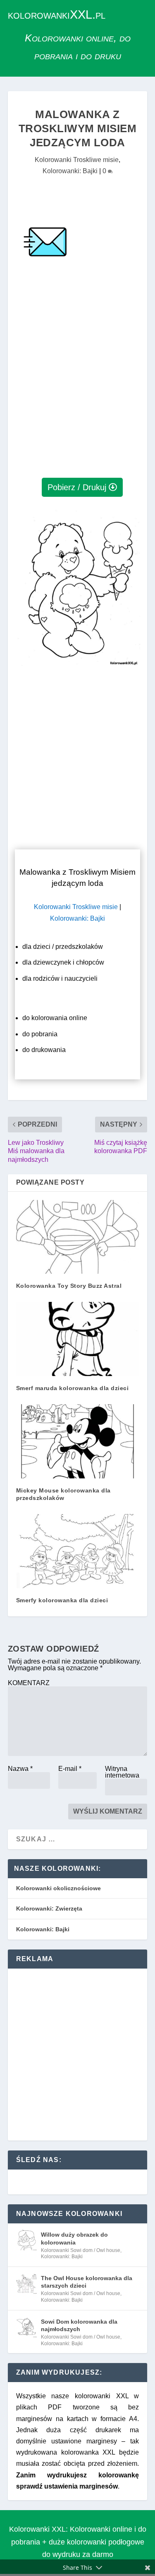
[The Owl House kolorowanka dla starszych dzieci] (26, 2283)
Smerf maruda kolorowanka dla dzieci (73, 1388)
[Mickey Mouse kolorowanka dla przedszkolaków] (78, 1441)
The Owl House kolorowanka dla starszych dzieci (87, 2282)
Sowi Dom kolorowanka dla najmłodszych (79, 2325)
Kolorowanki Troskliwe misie (77, 160)
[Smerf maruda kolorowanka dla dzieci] (78, 1339)
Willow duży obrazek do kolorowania (74, 2238)
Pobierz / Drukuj (77, 487)
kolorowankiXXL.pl (57, 15)
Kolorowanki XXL (37, 2529)
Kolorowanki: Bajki (70, 171)
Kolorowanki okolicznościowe (58, 1888)
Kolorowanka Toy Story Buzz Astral (69, 1286)
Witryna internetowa (122, 1772)
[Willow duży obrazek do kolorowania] (26, 2240)
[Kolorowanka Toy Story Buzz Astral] (78, 1237)
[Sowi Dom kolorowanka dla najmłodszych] (26, 2327)
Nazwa (20, 1769)
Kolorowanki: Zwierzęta (49, 1908)
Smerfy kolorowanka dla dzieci (62, 1600)
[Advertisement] (77, 388)
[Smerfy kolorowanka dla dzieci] (78, 1551)
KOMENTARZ (29, 1683)
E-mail (70, 1769)
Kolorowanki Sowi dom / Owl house (81, 2250)
